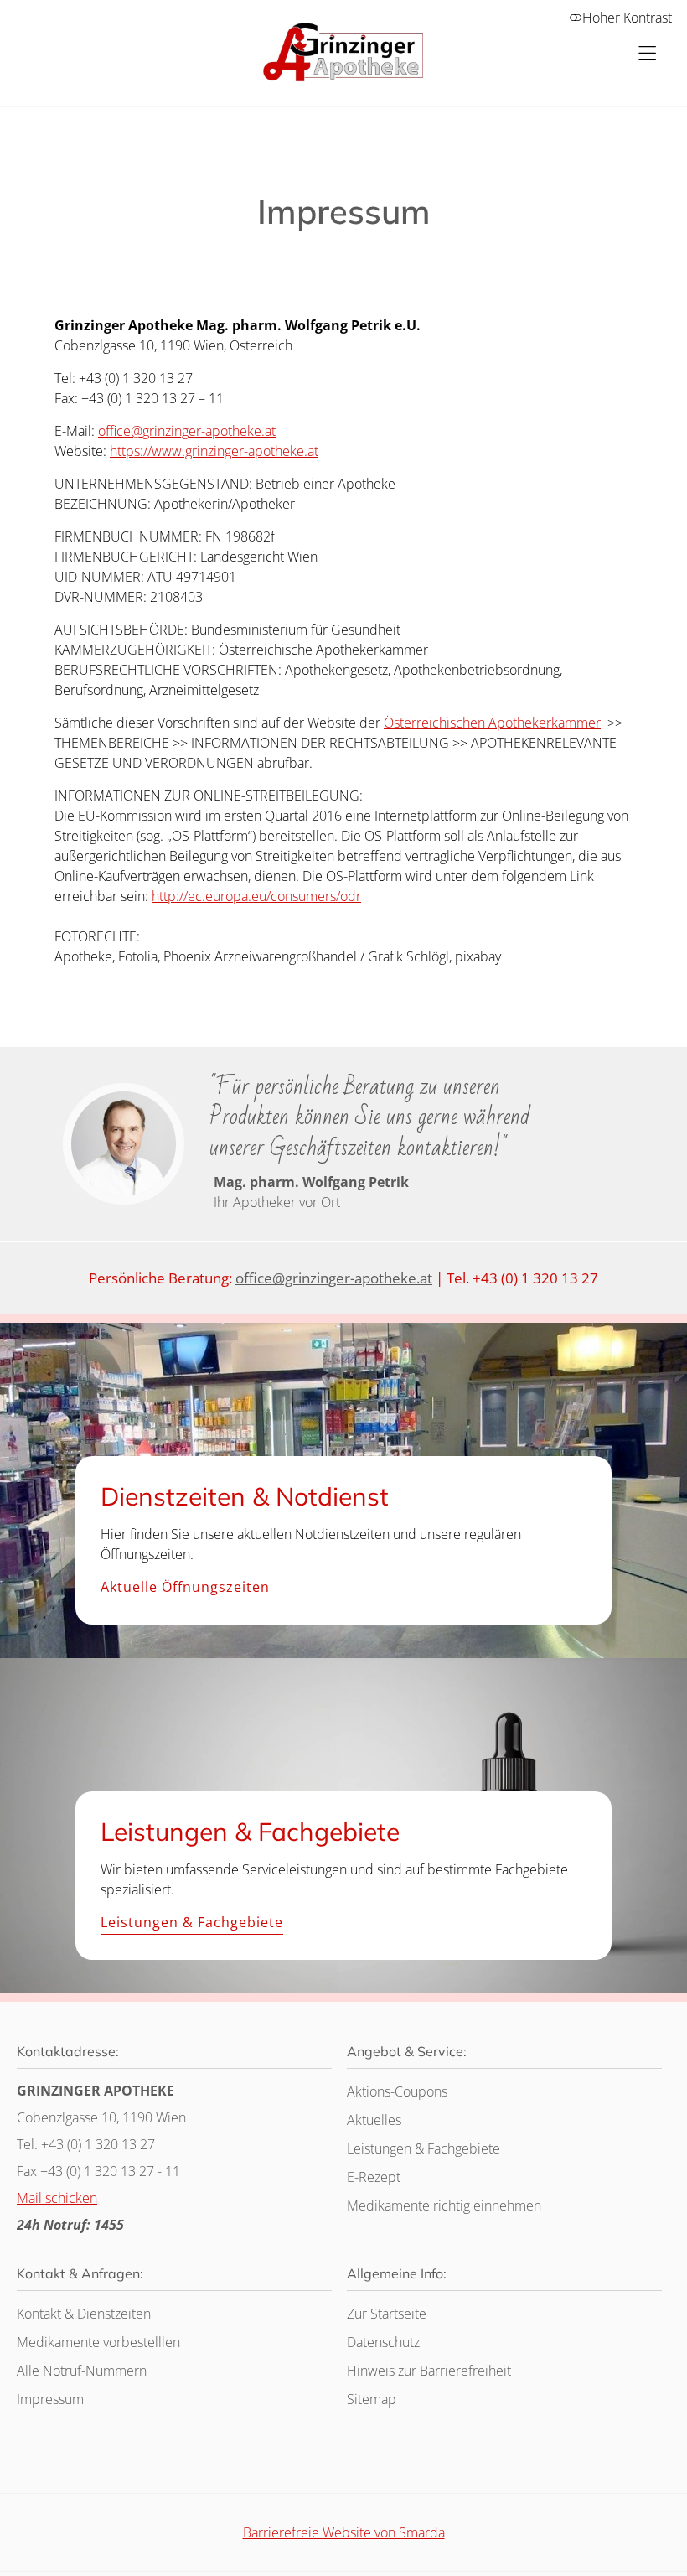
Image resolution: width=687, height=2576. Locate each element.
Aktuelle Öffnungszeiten (185, 1588)
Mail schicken (57, 2198)
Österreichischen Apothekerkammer (492, 723)
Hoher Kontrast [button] (627, 18)
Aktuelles (374, 2120)
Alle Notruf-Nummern (82, 2371)
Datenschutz (383, 2342)
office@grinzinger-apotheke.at (187, 431)
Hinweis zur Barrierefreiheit (429, 2371)
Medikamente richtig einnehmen (444, 2205)
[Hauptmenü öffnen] (647, 53)
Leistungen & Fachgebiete (192, 1923)
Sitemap (372, 2399)
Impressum (50, 2399)
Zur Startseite (387, 2314)
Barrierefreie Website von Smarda (344, 2532)
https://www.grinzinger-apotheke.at (214, 451)
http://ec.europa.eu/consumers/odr (256, 896)
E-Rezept (374, 2177)
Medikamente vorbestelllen (98, 2342)
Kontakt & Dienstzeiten (84, 2314)
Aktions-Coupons (397, 2091)
